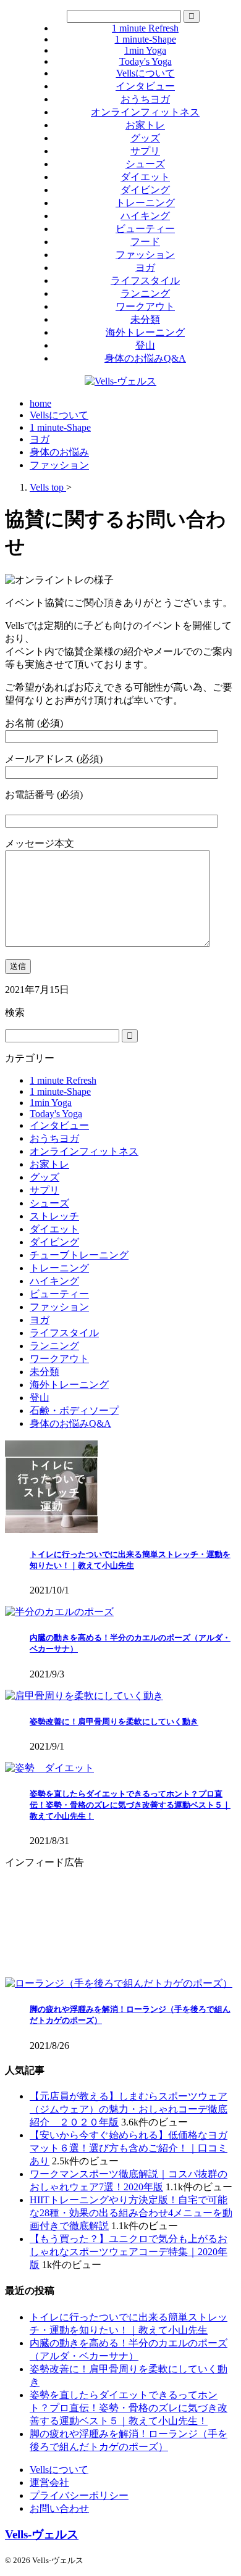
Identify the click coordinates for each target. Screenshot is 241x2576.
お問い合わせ (59, 2508)
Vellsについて (146, 73)
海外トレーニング (145, 332)
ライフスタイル (145, 280)
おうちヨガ (145, 99)
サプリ (145, 151)
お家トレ (145, 125)
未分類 (145, 319)
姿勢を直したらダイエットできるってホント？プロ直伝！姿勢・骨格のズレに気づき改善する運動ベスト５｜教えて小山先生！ (130, 1805)
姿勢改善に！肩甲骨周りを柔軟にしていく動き (114, 1722)
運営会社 (49, 2483)
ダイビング (145, 190)
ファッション (145, 255)
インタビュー (145, 86)
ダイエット (145, 177)
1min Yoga (145, 50)
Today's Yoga (146, 61)
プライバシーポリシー (79, 2495)
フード (145, 242)
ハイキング (145, 216)
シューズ (145, 164)
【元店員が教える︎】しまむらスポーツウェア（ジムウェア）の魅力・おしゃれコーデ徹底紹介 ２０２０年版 (129, 2109)
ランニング (145, 293)
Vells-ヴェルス (42, 2534)
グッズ (145, 138)
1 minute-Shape (146, 39)
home (40, 403)
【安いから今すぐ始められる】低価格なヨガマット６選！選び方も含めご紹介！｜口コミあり (129, 2148)
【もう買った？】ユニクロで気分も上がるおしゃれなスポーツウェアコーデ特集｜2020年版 (129, 2252)
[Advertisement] (120, 1923)
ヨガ (145, 268)
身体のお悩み (59, 452)
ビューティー (145, 229)
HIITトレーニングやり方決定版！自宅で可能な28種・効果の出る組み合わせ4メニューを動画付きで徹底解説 (131, 2213)
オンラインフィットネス (145, 112)
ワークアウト (145, 306)
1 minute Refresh (145, 28)
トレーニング (145, 203)
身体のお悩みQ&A (145, 358)
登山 (145, 345)
